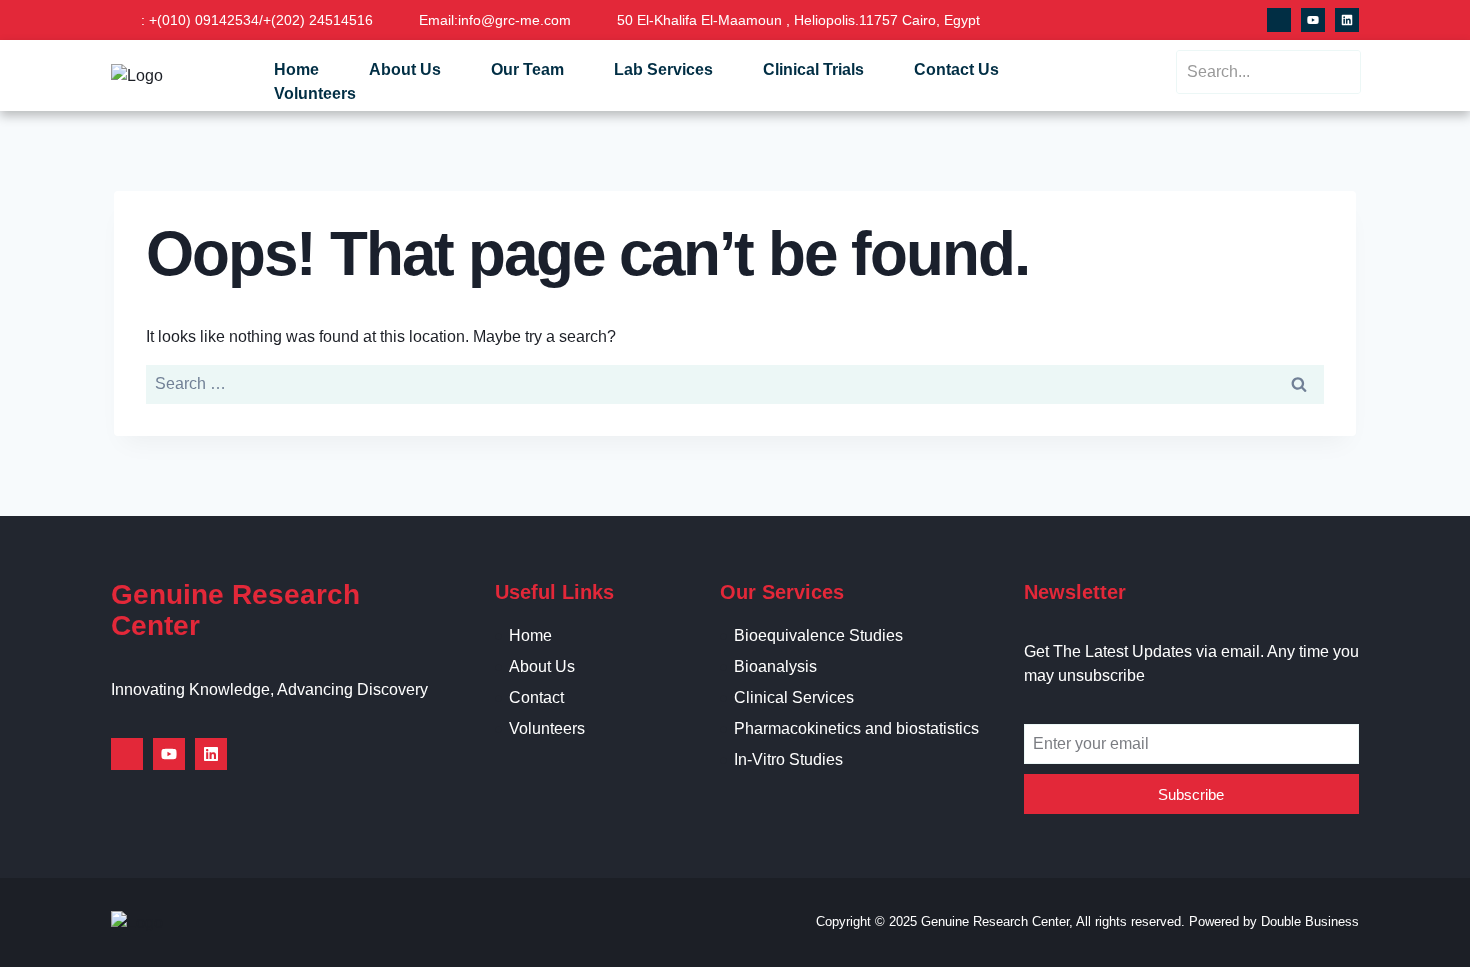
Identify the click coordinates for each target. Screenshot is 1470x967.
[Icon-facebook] (1279, 20)
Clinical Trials (813, 69)
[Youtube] (1313, 20)
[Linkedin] (1347, 20)
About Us (405, 69)
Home (296, 69)
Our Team (527, 69)
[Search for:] (735, 383)
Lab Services (663, 69)
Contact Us (956, 69)
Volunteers (315, 93)
